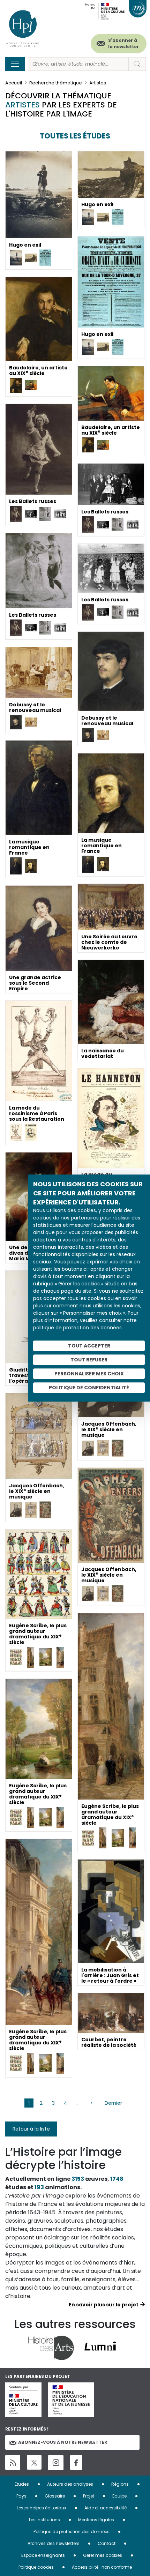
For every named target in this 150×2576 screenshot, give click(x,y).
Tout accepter (89, 1346)
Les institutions (44, 2520)
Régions (120, 2484)
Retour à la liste (31, 2129)
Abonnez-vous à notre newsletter (63, 2442)
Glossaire (55, 2496)
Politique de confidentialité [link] (89, 1388)
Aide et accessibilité (106, 2508)
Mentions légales (96, 2520)
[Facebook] (76, 2462)
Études (22, 2484)
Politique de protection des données (72, 2532)
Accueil (14, 83)
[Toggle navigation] (15, 64)
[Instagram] (56, 2463)
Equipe (119, 2496)
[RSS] (13, 2462)
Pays (21, 2496)
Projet (89, 2496)
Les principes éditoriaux (42, 2508)
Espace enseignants (43, 2555)
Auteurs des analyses (70, 2484)
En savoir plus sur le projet (104, 2305)
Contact (107, 2543)
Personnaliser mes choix (89, 1374)
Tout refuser (89, 1360)
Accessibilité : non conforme (102, 2567)
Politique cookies (36, 2567)
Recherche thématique (56, 83)
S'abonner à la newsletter (123, 43)
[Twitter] (34, 2462)
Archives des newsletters (54, 2543)
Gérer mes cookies (103, 2555)
